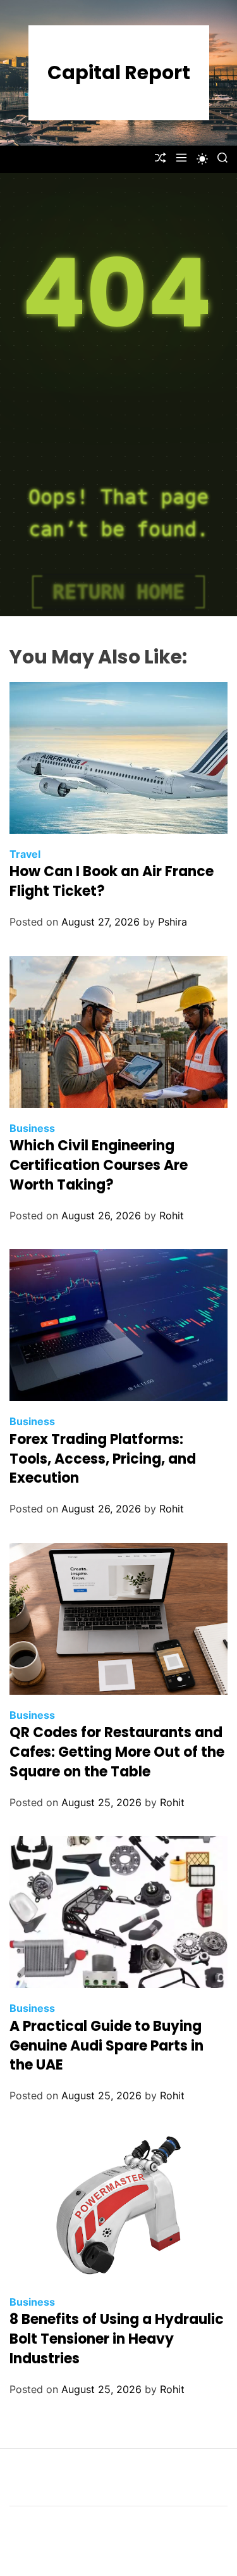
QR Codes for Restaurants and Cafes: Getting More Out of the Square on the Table (117, 1752)
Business (32, 1128)
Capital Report (119, 73)
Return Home (118, 592)
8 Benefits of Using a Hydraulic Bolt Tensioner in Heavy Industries (117, 2339)
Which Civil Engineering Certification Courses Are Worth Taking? (99, 1165)
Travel (25, 854)
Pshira (173, 922)
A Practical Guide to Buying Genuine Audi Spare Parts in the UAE (106, 2046)
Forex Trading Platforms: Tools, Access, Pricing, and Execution (103, 1459)
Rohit (172, 1216)
